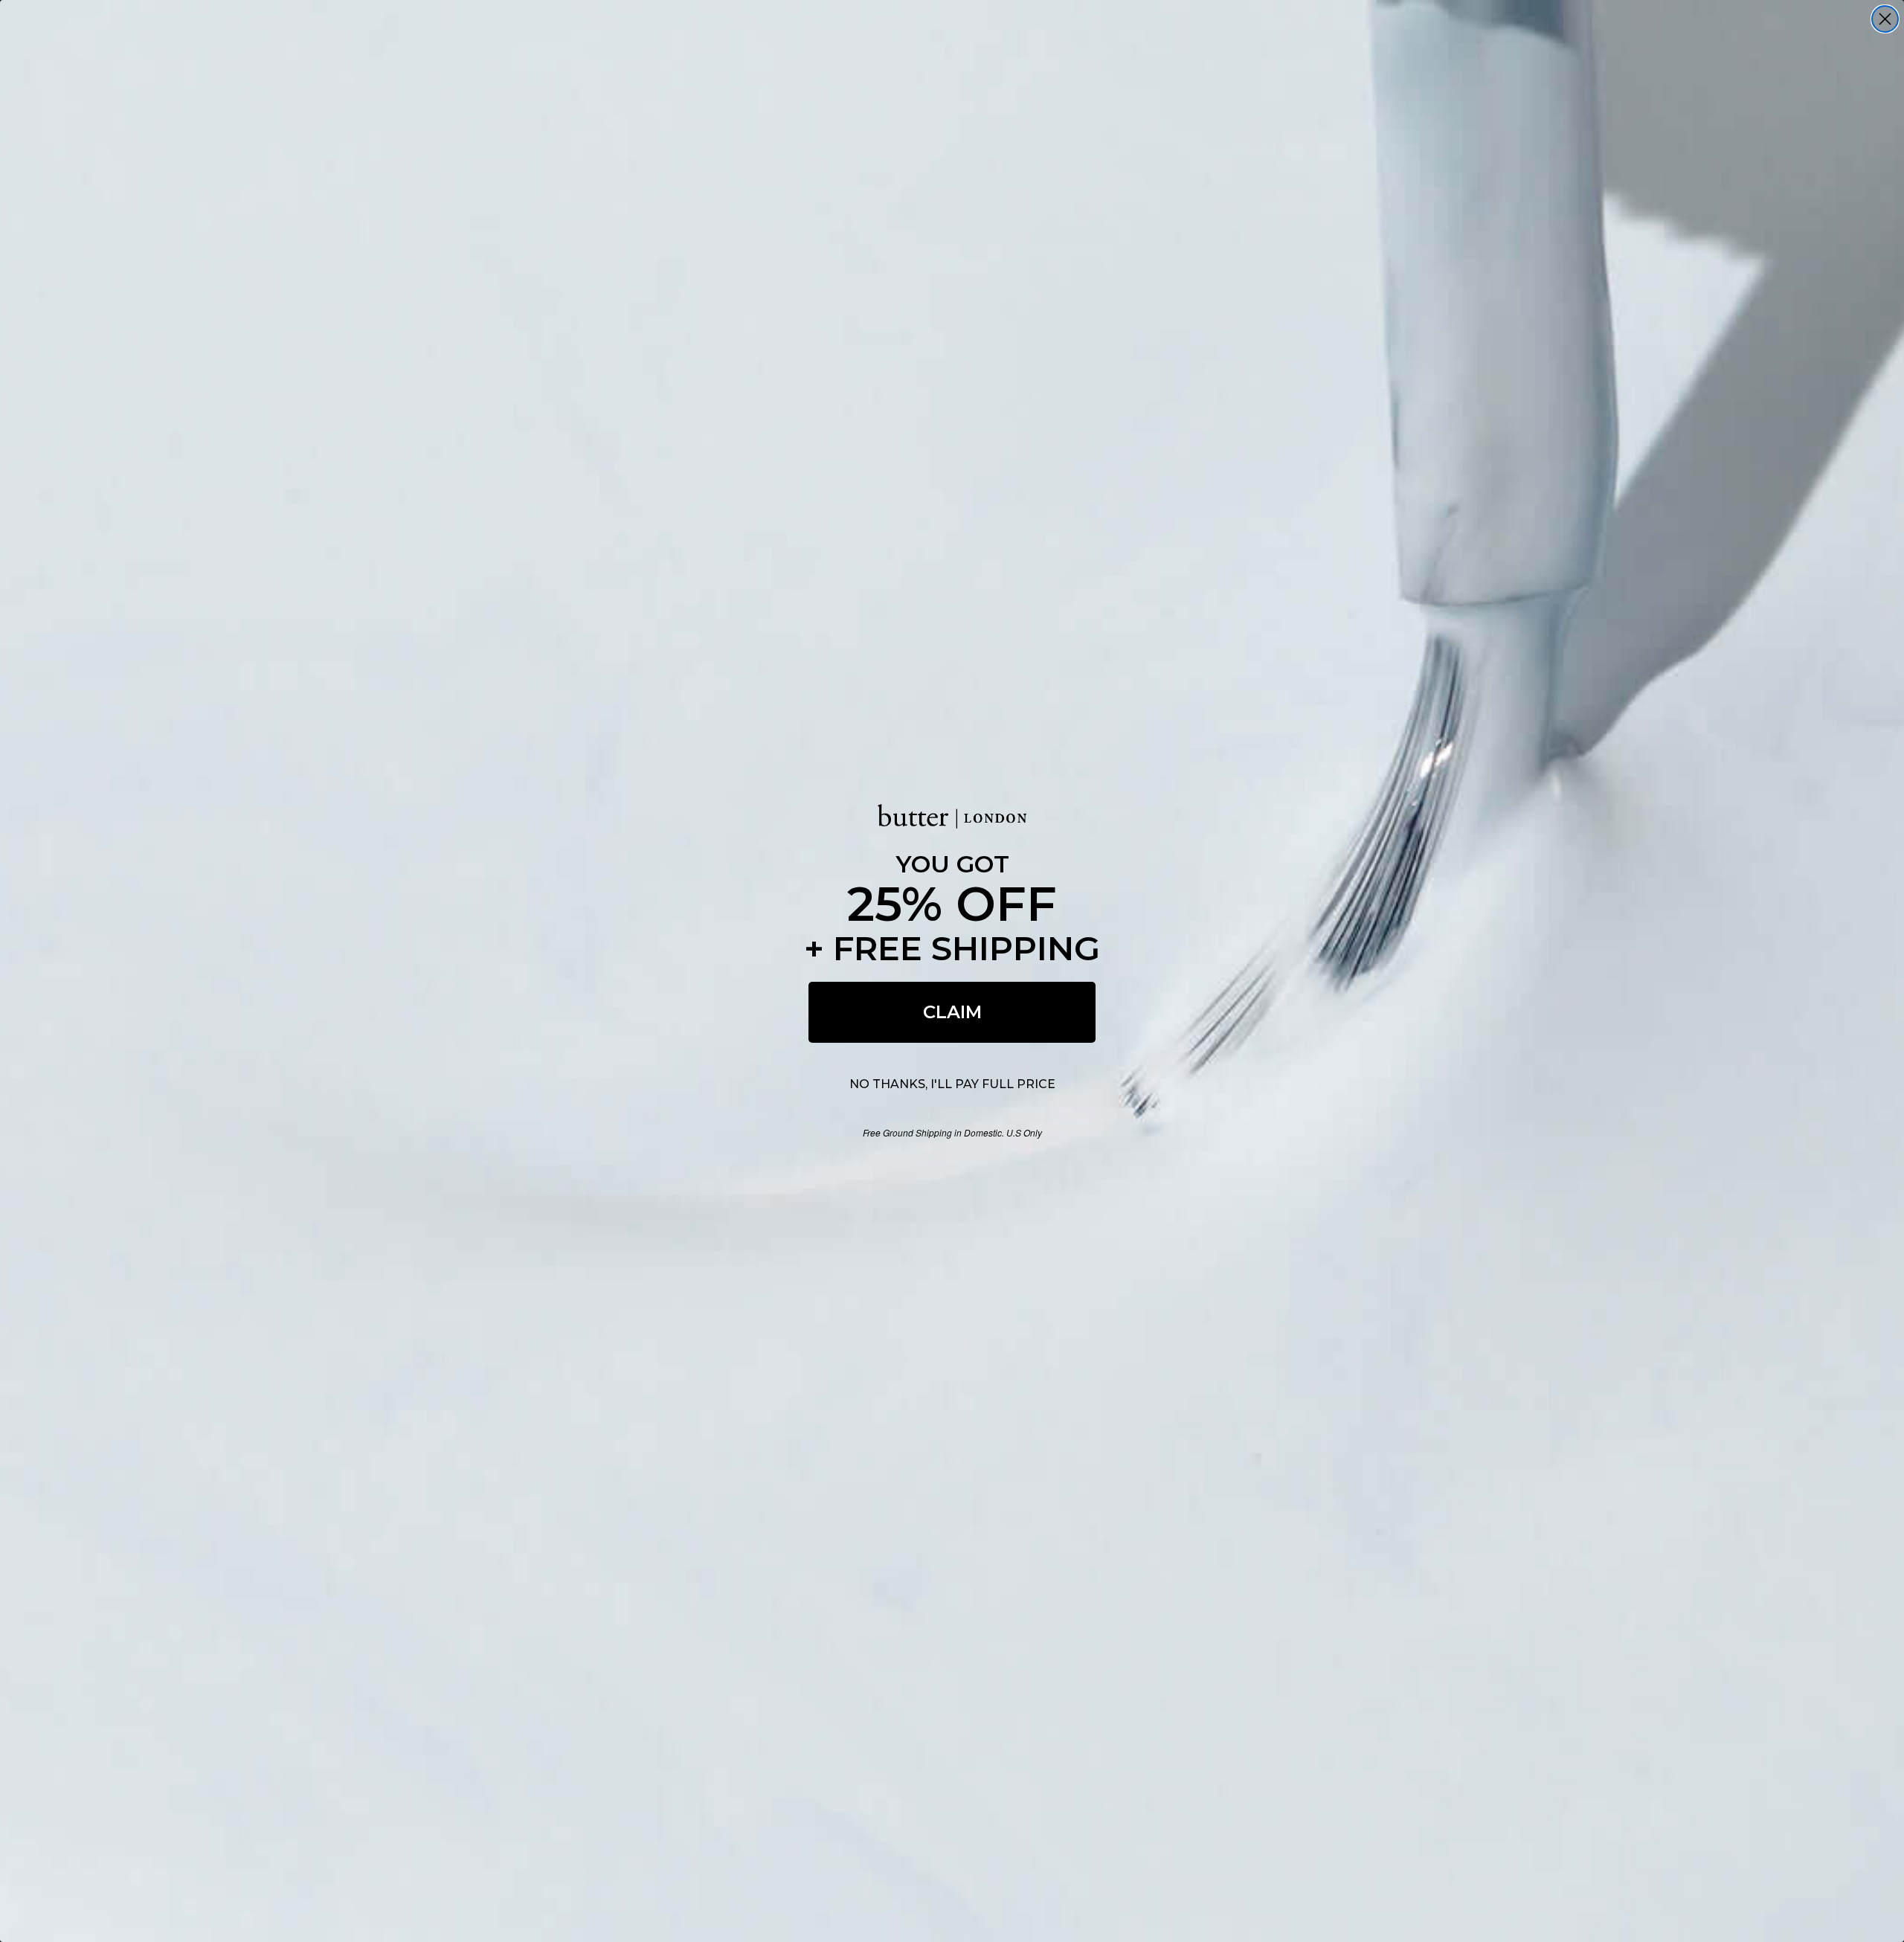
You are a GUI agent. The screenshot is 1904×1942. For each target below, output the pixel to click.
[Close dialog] (1885, 19)
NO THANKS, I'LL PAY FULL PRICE (952, 1084)
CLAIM (952, 1012)
